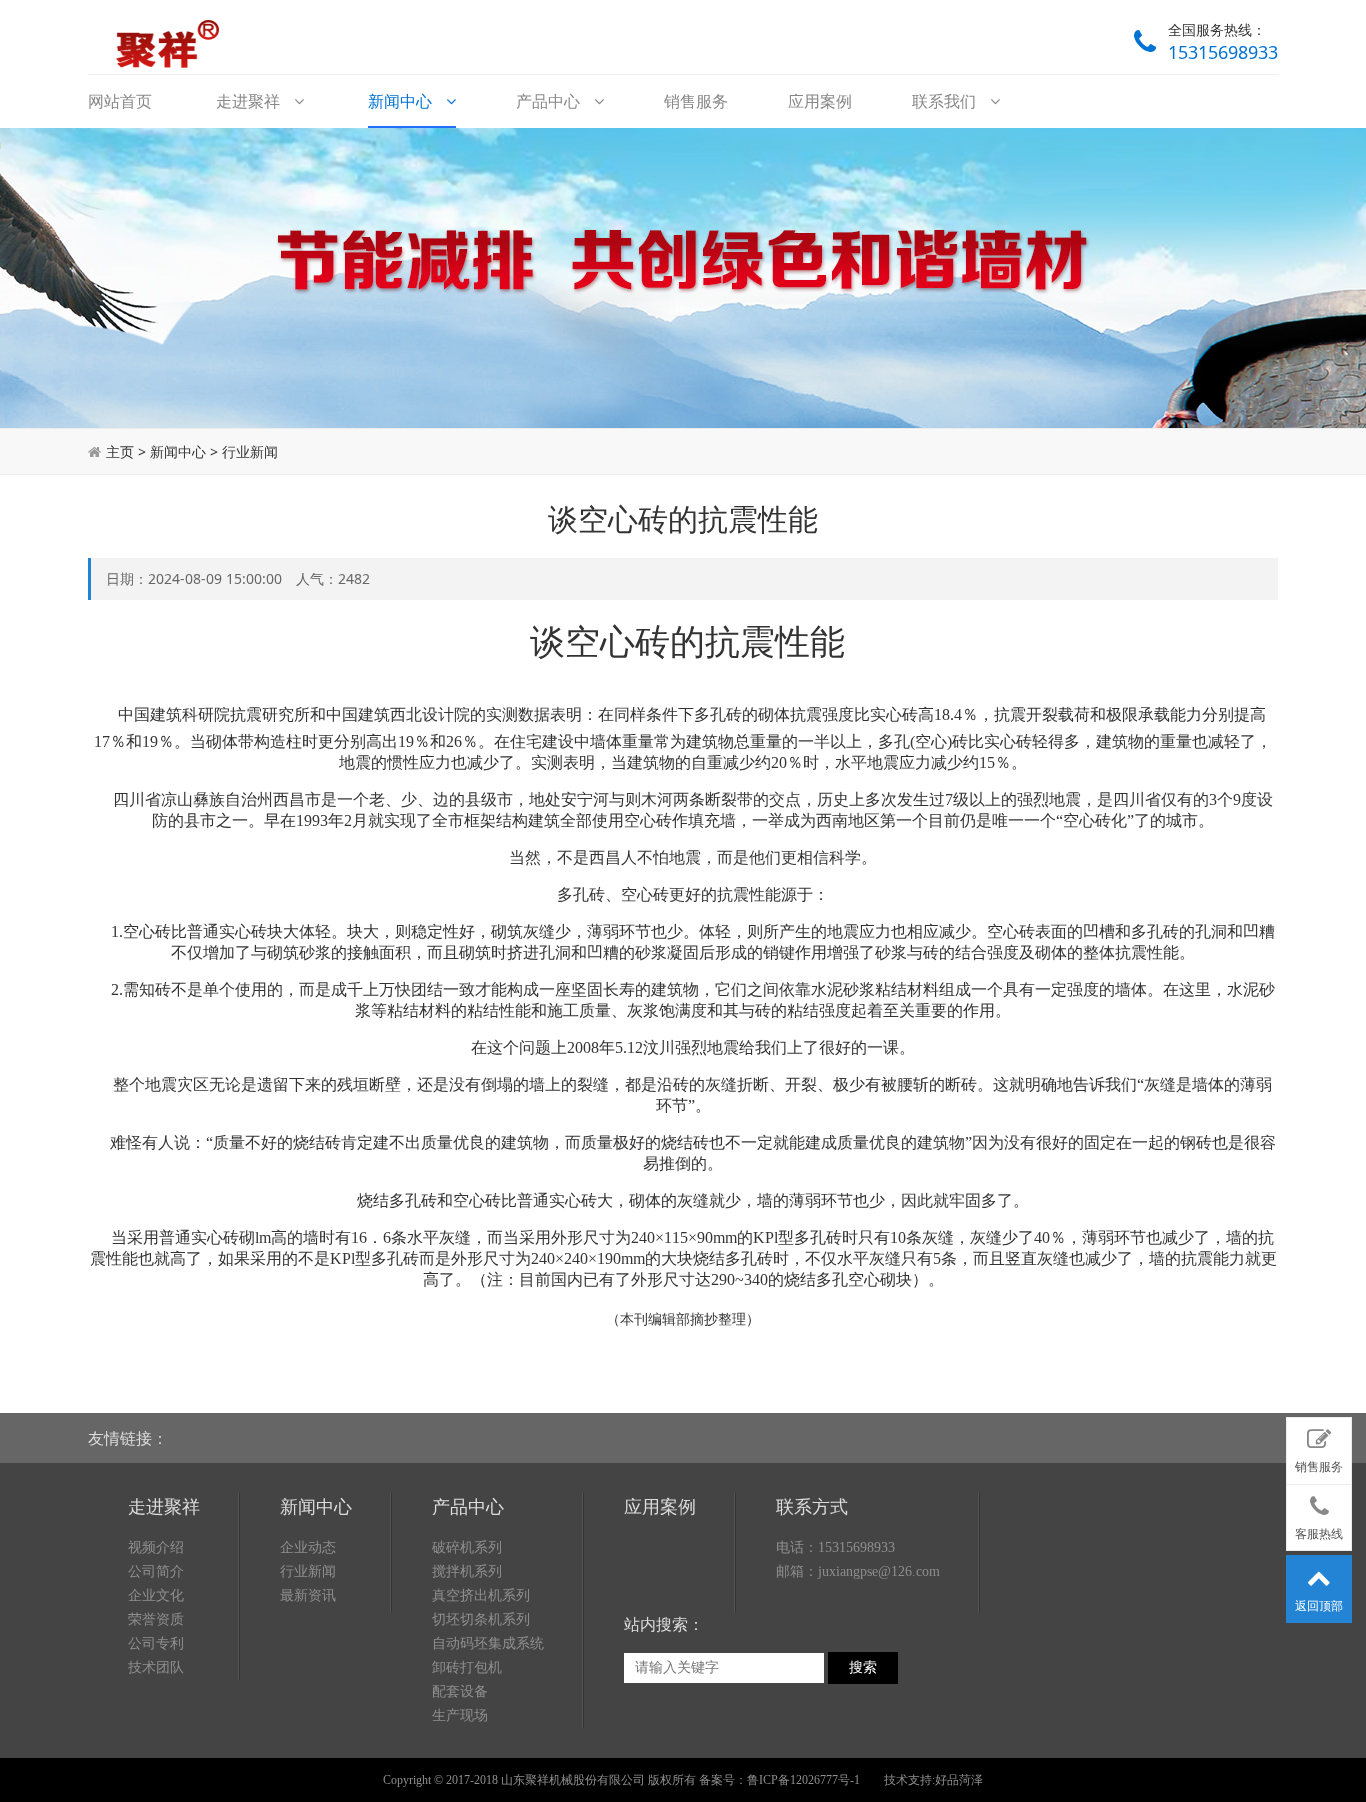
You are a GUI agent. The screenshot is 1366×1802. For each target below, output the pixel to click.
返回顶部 (1319, 1606)
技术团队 (156, 1667)
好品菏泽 (959, 1780)
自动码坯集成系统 (488, 1643)
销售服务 (696, 101)
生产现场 (460, 1715)
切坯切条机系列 (481, 1619)
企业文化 (156, 1595)
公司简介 (156, 1571)
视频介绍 (156, 1547)
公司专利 (156, 1643)
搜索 (863, 1667)
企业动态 (308, 1547)
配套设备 (460, 1691)
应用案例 (820, 101)
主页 (120, 451)
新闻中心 (402, 101)
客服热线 (1319, 1534)
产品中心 (550, 101)
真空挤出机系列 (481, 1595)
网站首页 (120, 101)
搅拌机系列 (467, 1571)
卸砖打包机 (467, 1667)
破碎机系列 (467, 1547)
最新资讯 (308, 1595)
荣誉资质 (156, 1619)
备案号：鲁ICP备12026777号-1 (779, 1780)
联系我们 (946, 101)
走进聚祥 (250, 101)
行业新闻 (250, 451)
